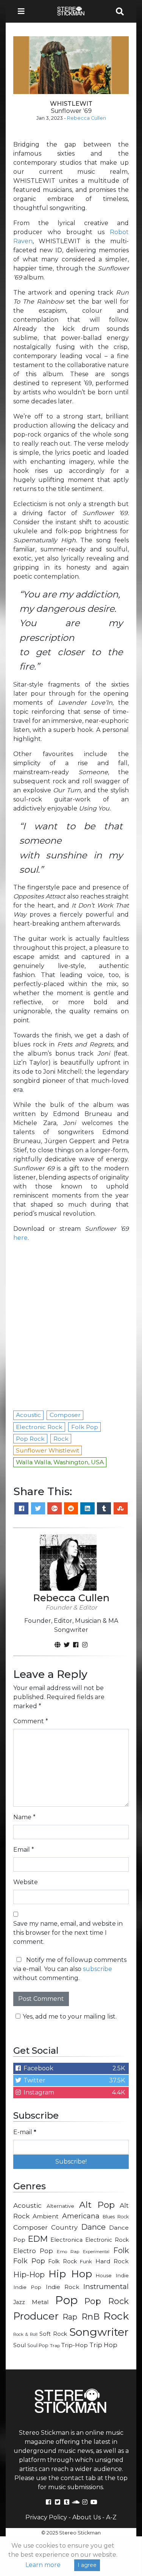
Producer (36, 2316)
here (20, 1238)
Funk (86, 2261)
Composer (30, 2227)
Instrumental (106, 2287)
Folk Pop (29, 2261)
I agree (87, 2565)
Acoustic (27, 2205)
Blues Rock (116, 2217)
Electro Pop (33, 2251)
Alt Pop (97, 2205)
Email (24, 1850)
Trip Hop (103, 2345)
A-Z (111, 2517)
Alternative (60, 2206)
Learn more (43, 2565)
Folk (121, 2250)
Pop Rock (107, 2301)
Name (24, 1817)
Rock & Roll (25, 2334)
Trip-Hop (75, 2345)
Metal (40, 2302)
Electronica (66, 2240)
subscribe (98, 1969)
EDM (38, 2239)
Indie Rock (62, 2287)
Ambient (46, 2216)
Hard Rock (112, 2261)
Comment (31, 1721)
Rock (116, 2316)
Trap (55, 2346)
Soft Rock (53, 2334)
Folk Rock (62, 2261)
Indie (122, 2275)
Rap (70, 2317)
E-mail (25, 2132)
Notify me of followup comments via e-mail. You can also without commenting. (70, 1969)
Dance (93, 2227)
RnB (91, 2317)
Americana (81, 2216)
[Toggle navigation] (23, 11)
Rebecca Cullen (87, 118)
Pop (66, 2300)
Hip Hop (70, 2274)
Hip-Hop (29, 2274)
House (104, 2276)
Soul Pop (38, 2345)
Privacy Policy (46, 2517)
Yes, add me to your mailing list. (70, 2017)
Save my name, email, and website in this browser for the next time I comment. (68, 1933)
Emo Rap (68, 2252)
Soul (20, 2345)
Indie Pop (27, 2287)
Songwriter (99, 2332)
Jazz (19, 2302)
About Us (87, 2517)
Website (26, 1882)
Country (64, 2227)
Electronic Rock (107, 2240)
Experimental (96, 2252)
